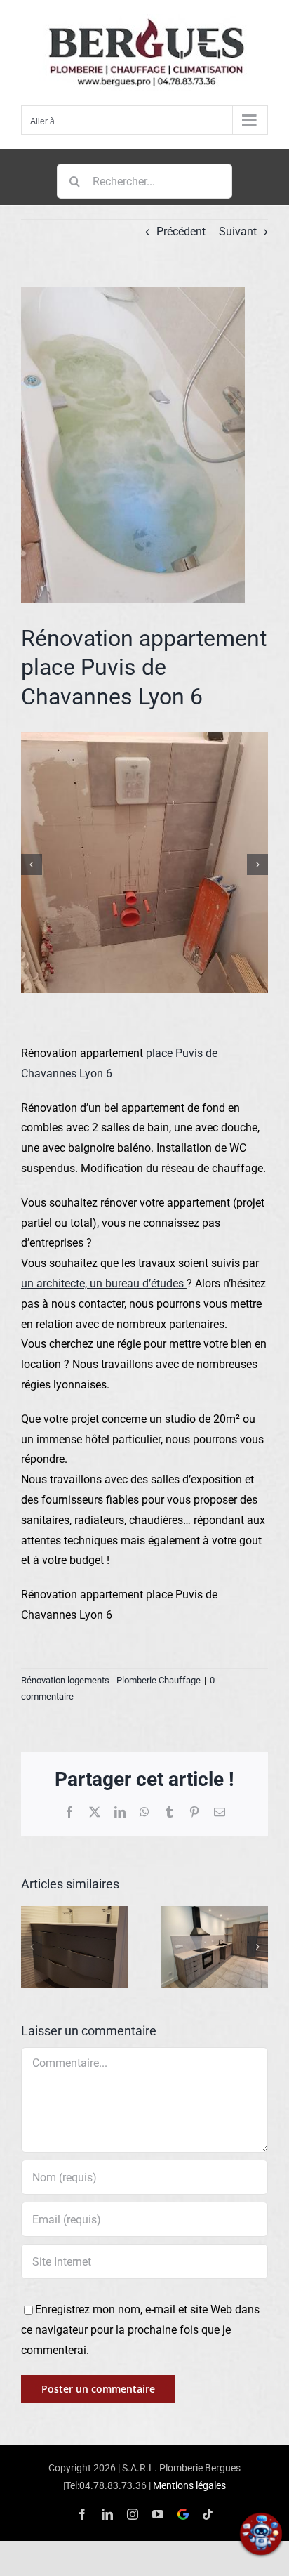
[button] (32, 865)
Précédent (181, 231)
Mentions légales (189, 2485)
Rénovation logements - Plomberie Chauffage (111, 1680)
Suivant (238, 231)
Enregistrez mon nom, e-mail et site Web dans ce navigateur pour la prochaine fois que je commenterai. (140, 2330)
